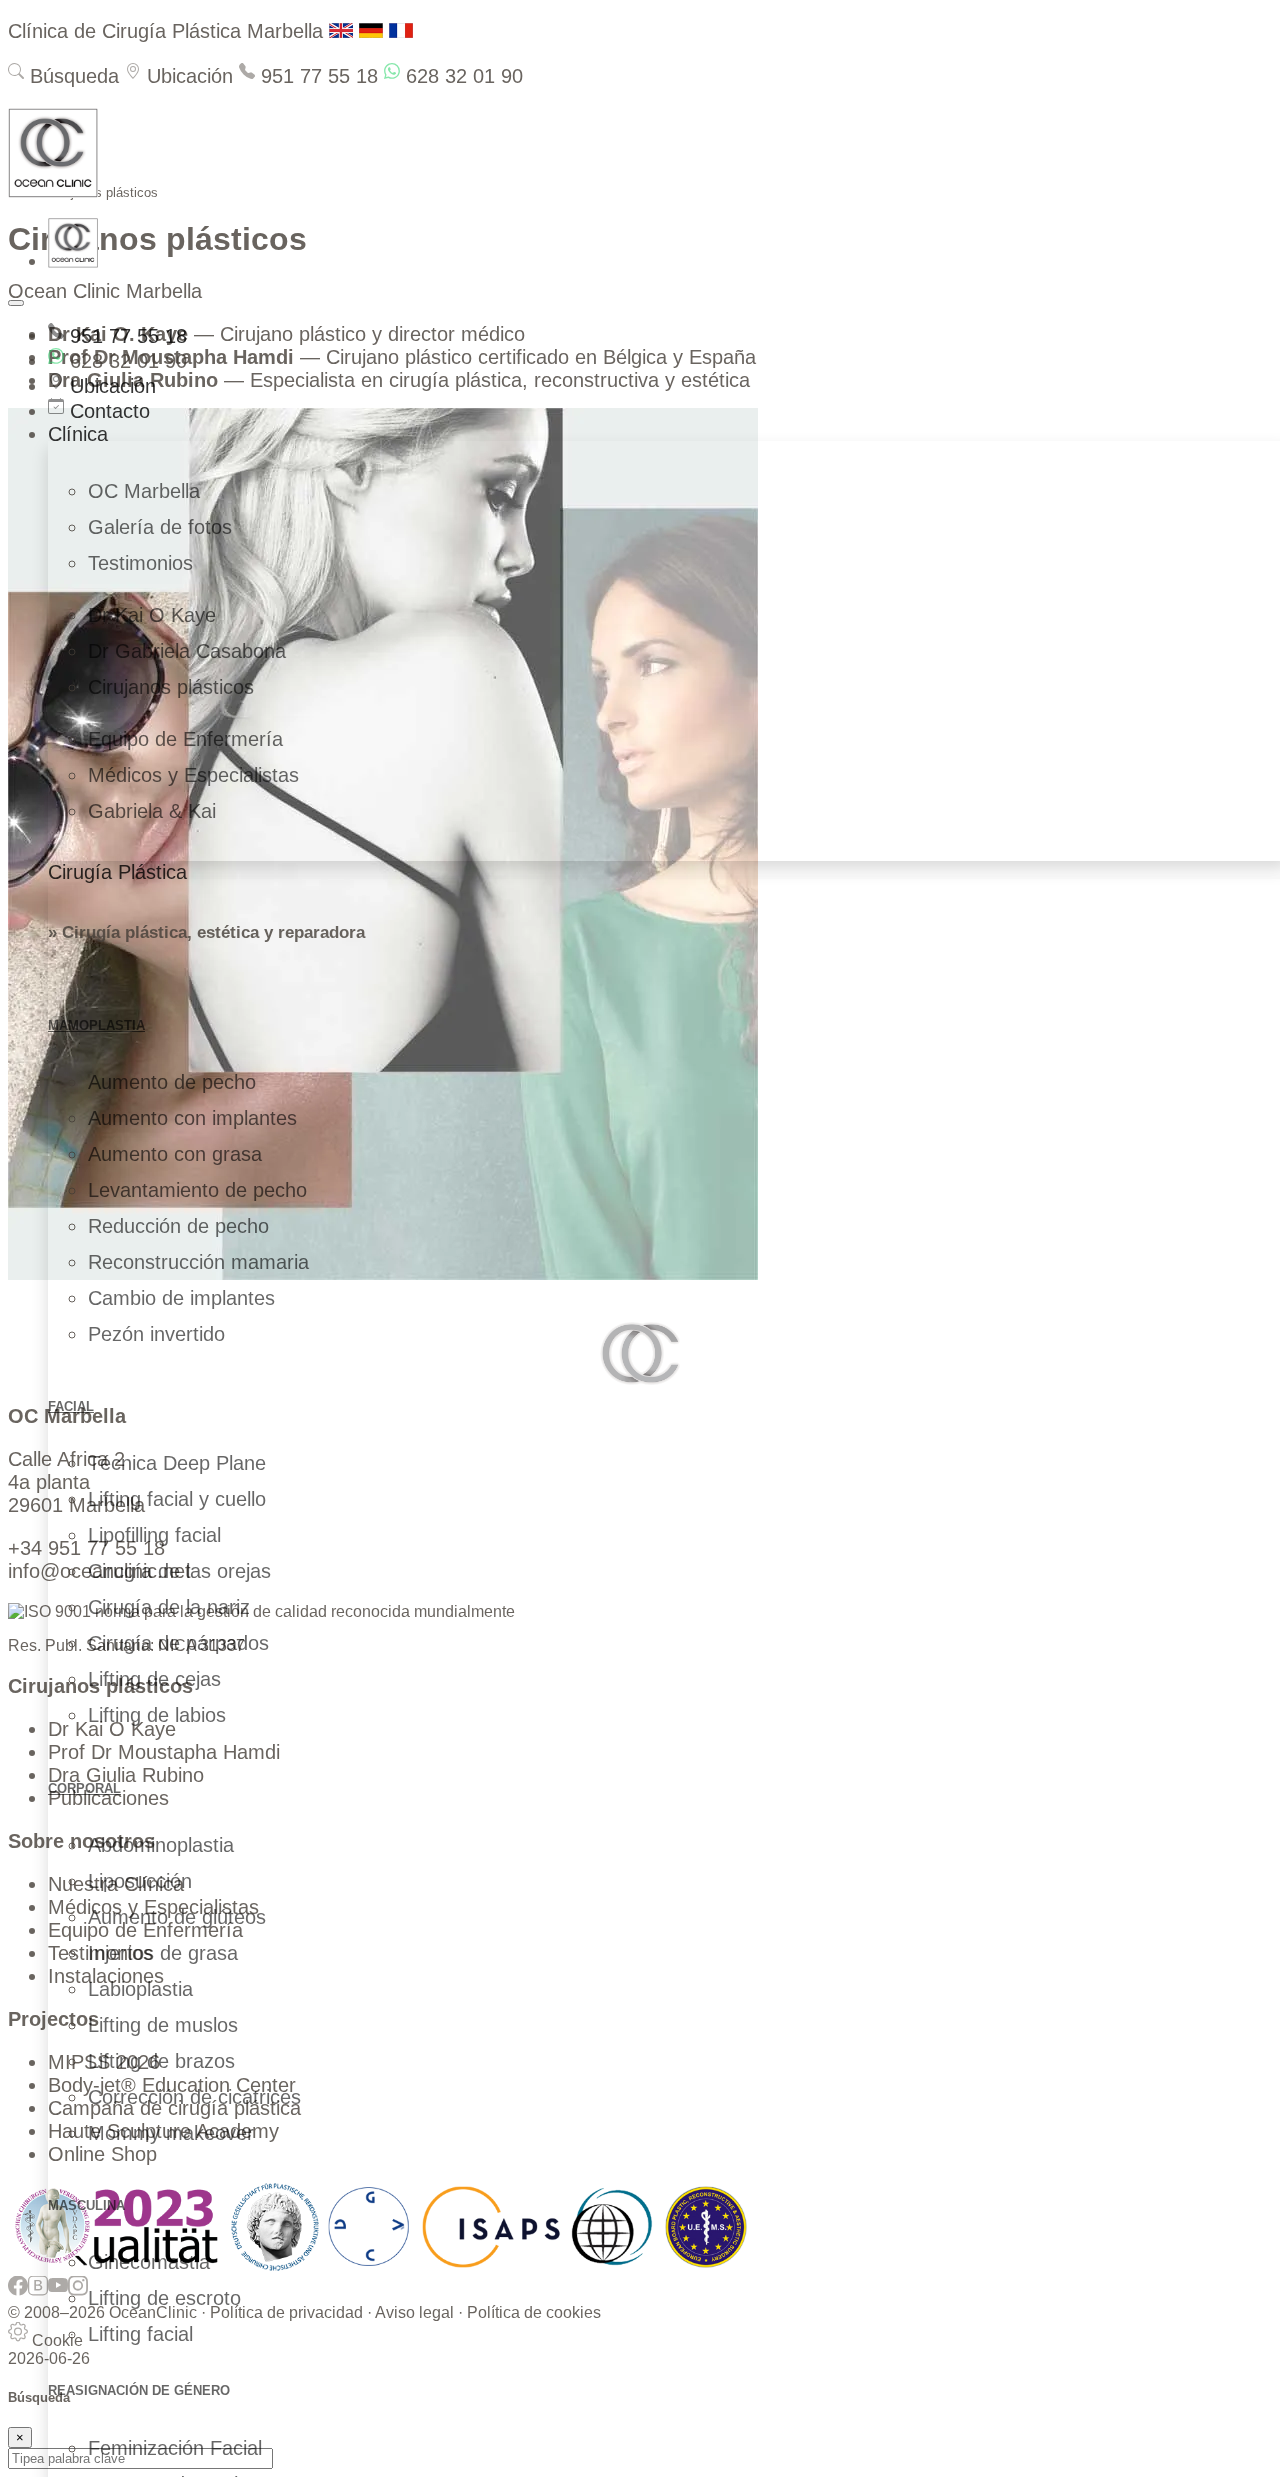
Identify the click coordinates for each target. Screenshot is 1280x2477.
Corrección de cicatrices (194, 2097)
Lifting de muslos (163, 2025)
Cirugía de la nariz (169, 1607)
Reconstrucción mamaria (198, 1262)
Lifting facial (140, 2334)
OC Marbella (144, 491)
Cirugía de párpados (178, 1643)
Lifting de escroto (164, 2298)
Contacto (107, 411)
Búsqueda (71, 76)
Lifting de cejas (154, 1679)
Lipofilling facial (154, 1535)
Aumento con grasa (175, 1154)
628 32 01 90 (461, 76)
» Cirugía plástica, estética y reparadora (206, 932)
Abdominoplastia (161, 1845)
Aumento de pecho (172, 1082)
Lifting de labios (157, 1715)
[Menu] (16, 303)
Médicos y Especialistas (193, 775)
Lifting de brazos (161, 2061)
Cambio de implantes (181, 1298)
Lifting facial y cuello (177, 1499)
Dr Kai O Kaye (152, 615)
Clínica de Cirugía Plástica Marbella (165, 31)
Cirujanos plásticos (171, 687)
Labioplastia (140, 1989)
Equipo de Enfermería (185, 739)
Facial (71, 1406)
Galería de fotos (160, 527)
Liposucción (140, 1881)
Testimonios (140, 563)
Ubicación (187, 76)
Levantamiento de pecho (197, 1190)
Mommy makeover (171, 2133)
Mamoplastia (96, 1025)
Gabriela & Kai (152, 811)
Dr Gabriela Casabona (187, 651)
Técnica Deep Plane (177, 1463)
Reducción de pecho (178, 1226)
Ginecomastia (149, 2262)
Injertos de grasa (163, 1953)
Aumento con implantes (192, 1118)
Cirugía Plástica (117, 872)
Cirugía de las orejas (179, 1571)
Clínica (78, 434)
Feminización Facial (175, 2448)
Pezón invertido (156, 1334)
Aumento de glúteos (177, 1917)
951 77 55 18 (316, 76)
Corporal (84, 1788)
